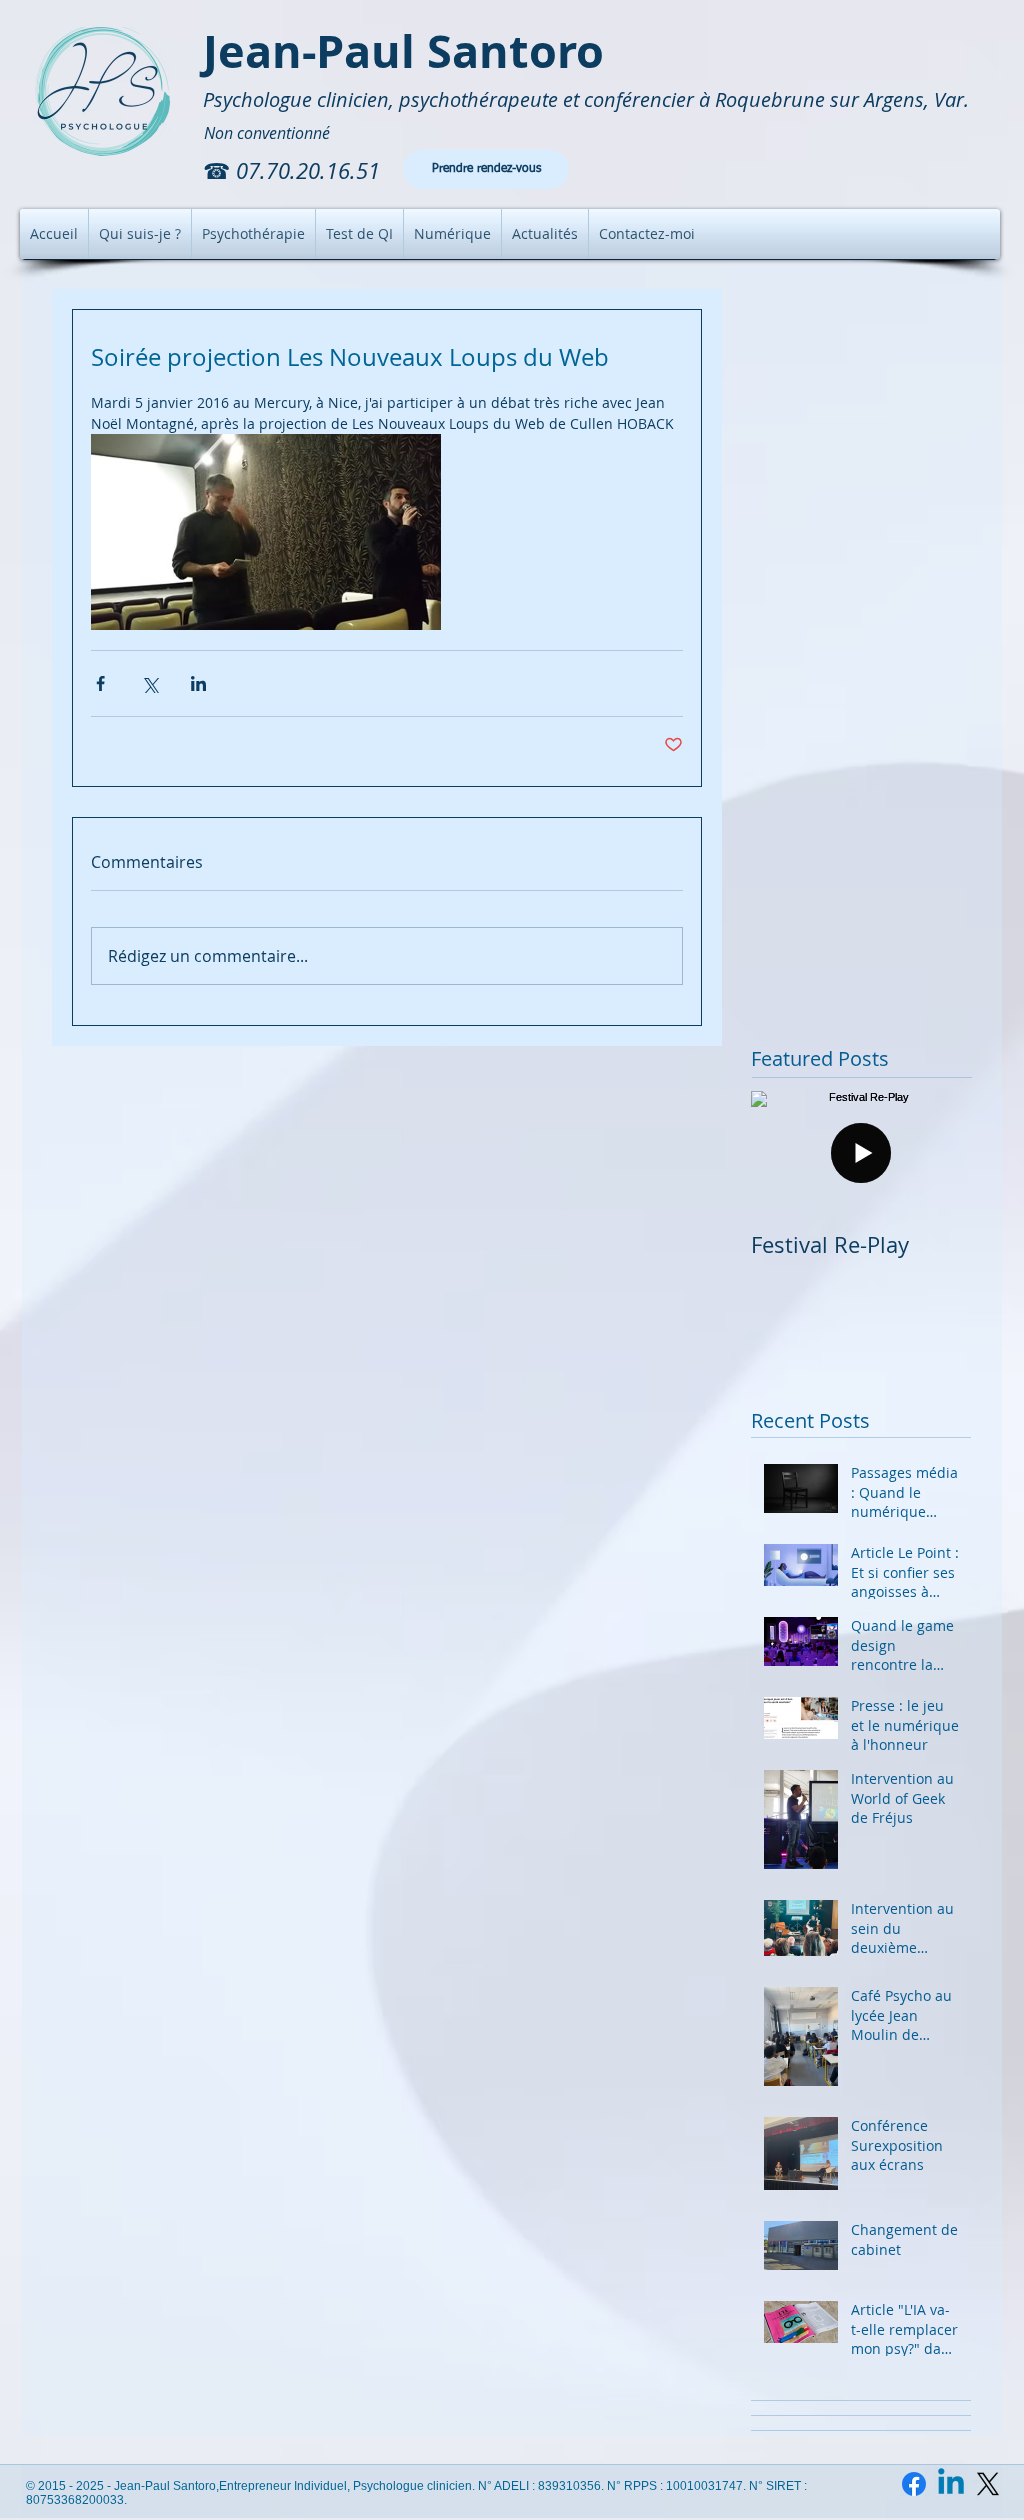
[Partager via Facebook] (100, 683)
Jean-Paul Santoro (403, 51)
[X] (988, 2484)
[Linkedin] (951, 2484)
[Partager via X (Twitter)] (149, 683)
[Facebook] (914, 2484)
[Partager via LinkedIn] (198, 683)
